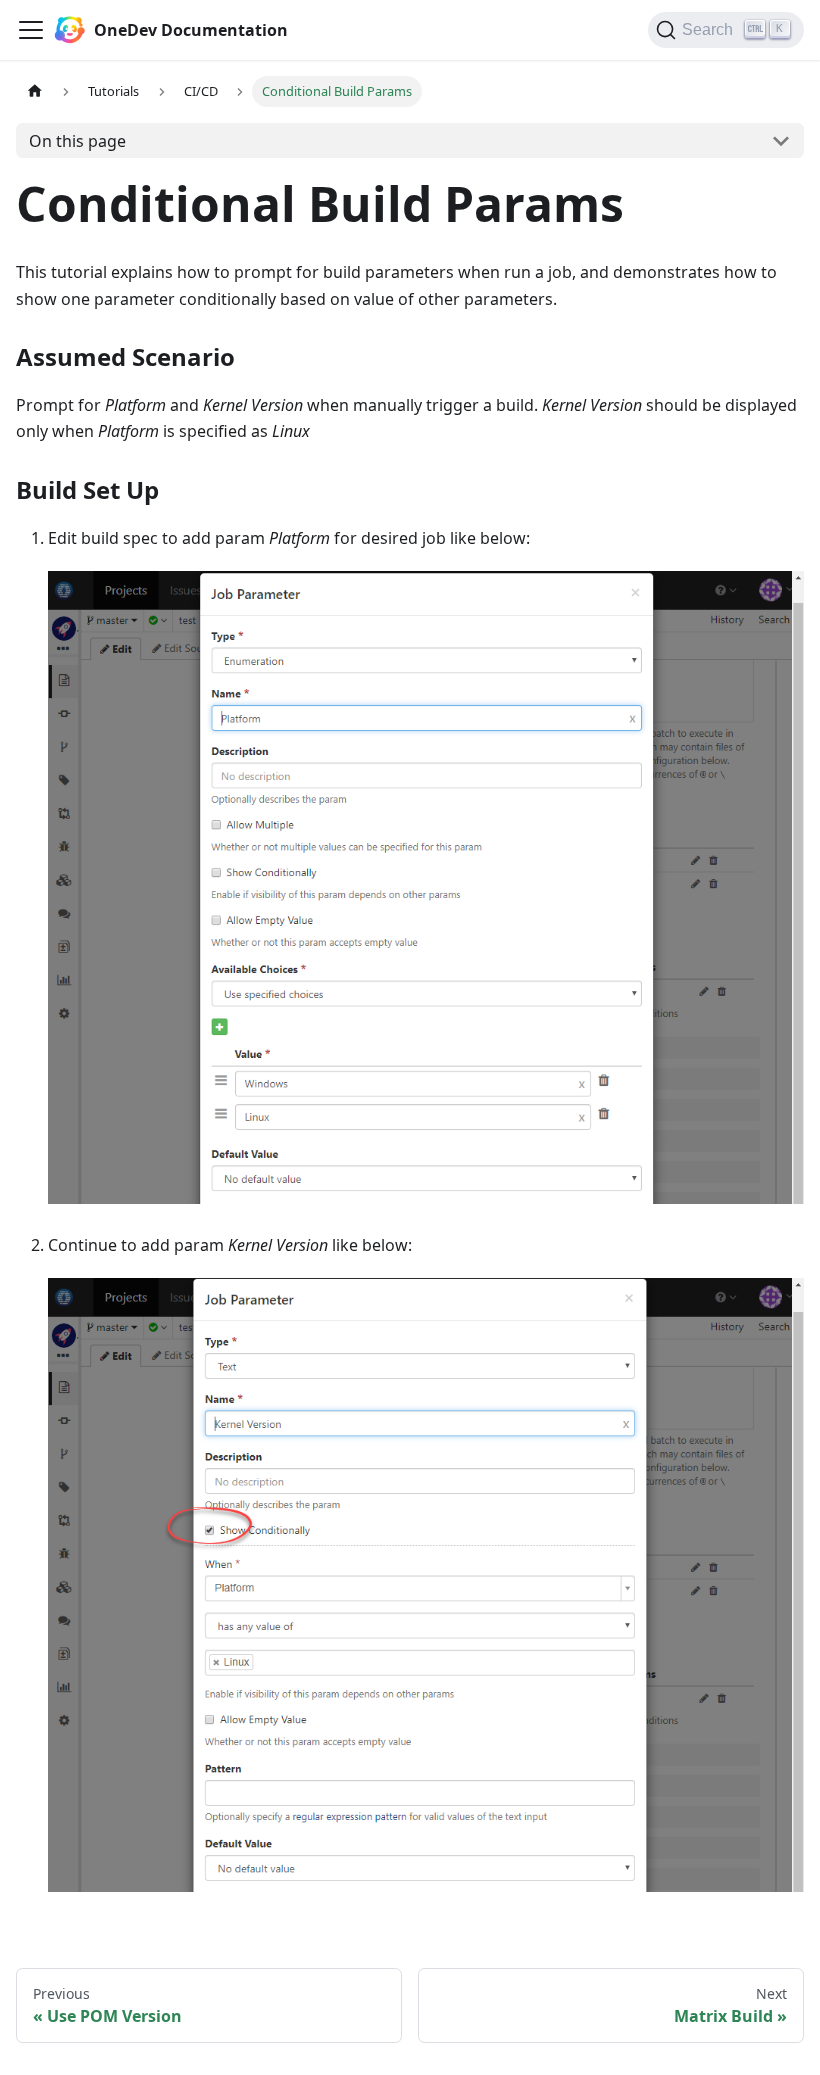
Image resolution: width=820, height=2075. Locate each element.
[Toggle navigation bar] (31, 30)
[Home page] (35, 91)
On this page (77, 141)
